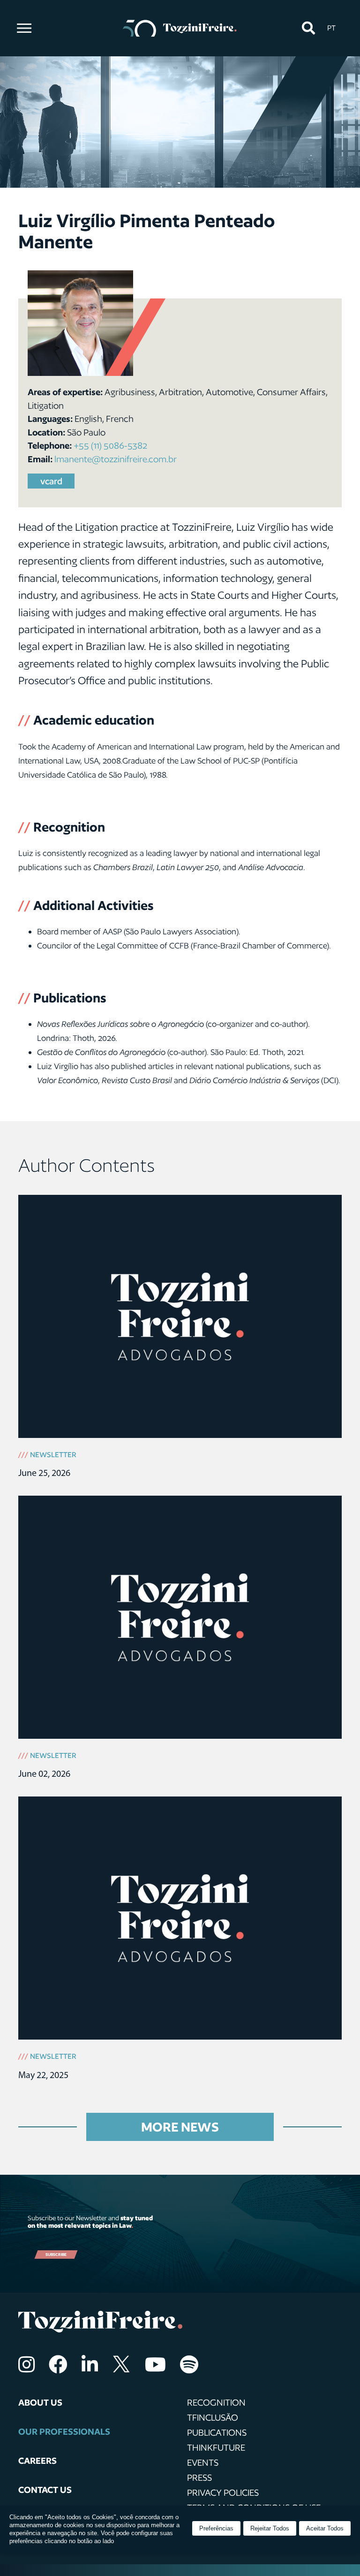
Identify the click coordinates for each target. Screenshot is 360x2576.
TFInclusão (213, 2417)
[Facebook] (58, 2364)
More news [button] (180, 2127)
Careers (37, 2461)
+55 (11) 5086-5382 (110, 445)
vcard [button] (51, 481)
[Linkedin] (90, 2364)
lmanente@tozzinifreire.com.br (116, 459)
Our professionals (64, 2431)
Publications (217, 2432)
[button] (308, 28)
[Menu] (24, 28)
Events (203, 2462)
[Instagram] (26, 2364)
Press (199, 2477)
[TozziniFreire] (180, 28)
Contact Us (45, 2490)
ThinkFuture (216, 2447)
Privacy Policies (223, 2492)
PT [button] (331, 28)
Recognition (216, 2402)
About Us (40, 2402)
